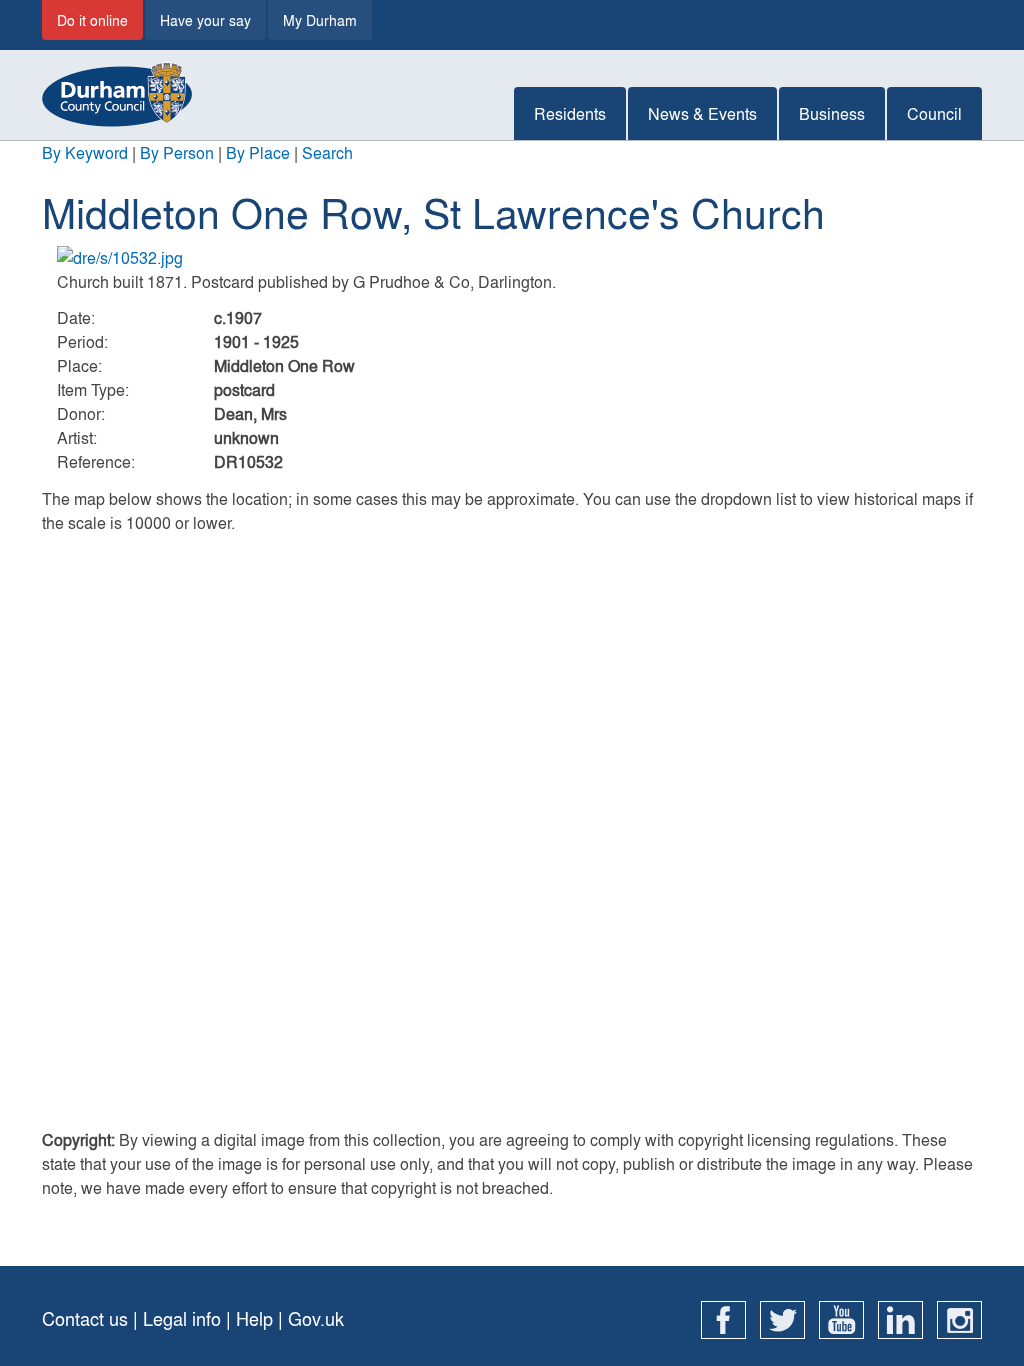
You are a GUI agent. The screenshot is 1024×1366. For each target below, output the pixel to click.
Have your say (205, 20)
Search (327, 152)
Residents (570, 113)
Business (832, 113)
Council (934, 113)
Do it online (92, 20)
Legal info (182, 1318)
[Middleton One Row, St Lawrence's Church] (512, 258)
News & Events (702, 113)
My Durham (320, 20)
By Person (177, 152)
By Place (258, 152)
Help (254, 1318)
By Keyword (85, 152)
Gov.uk (316, 1318)
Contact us (85, 1318)
